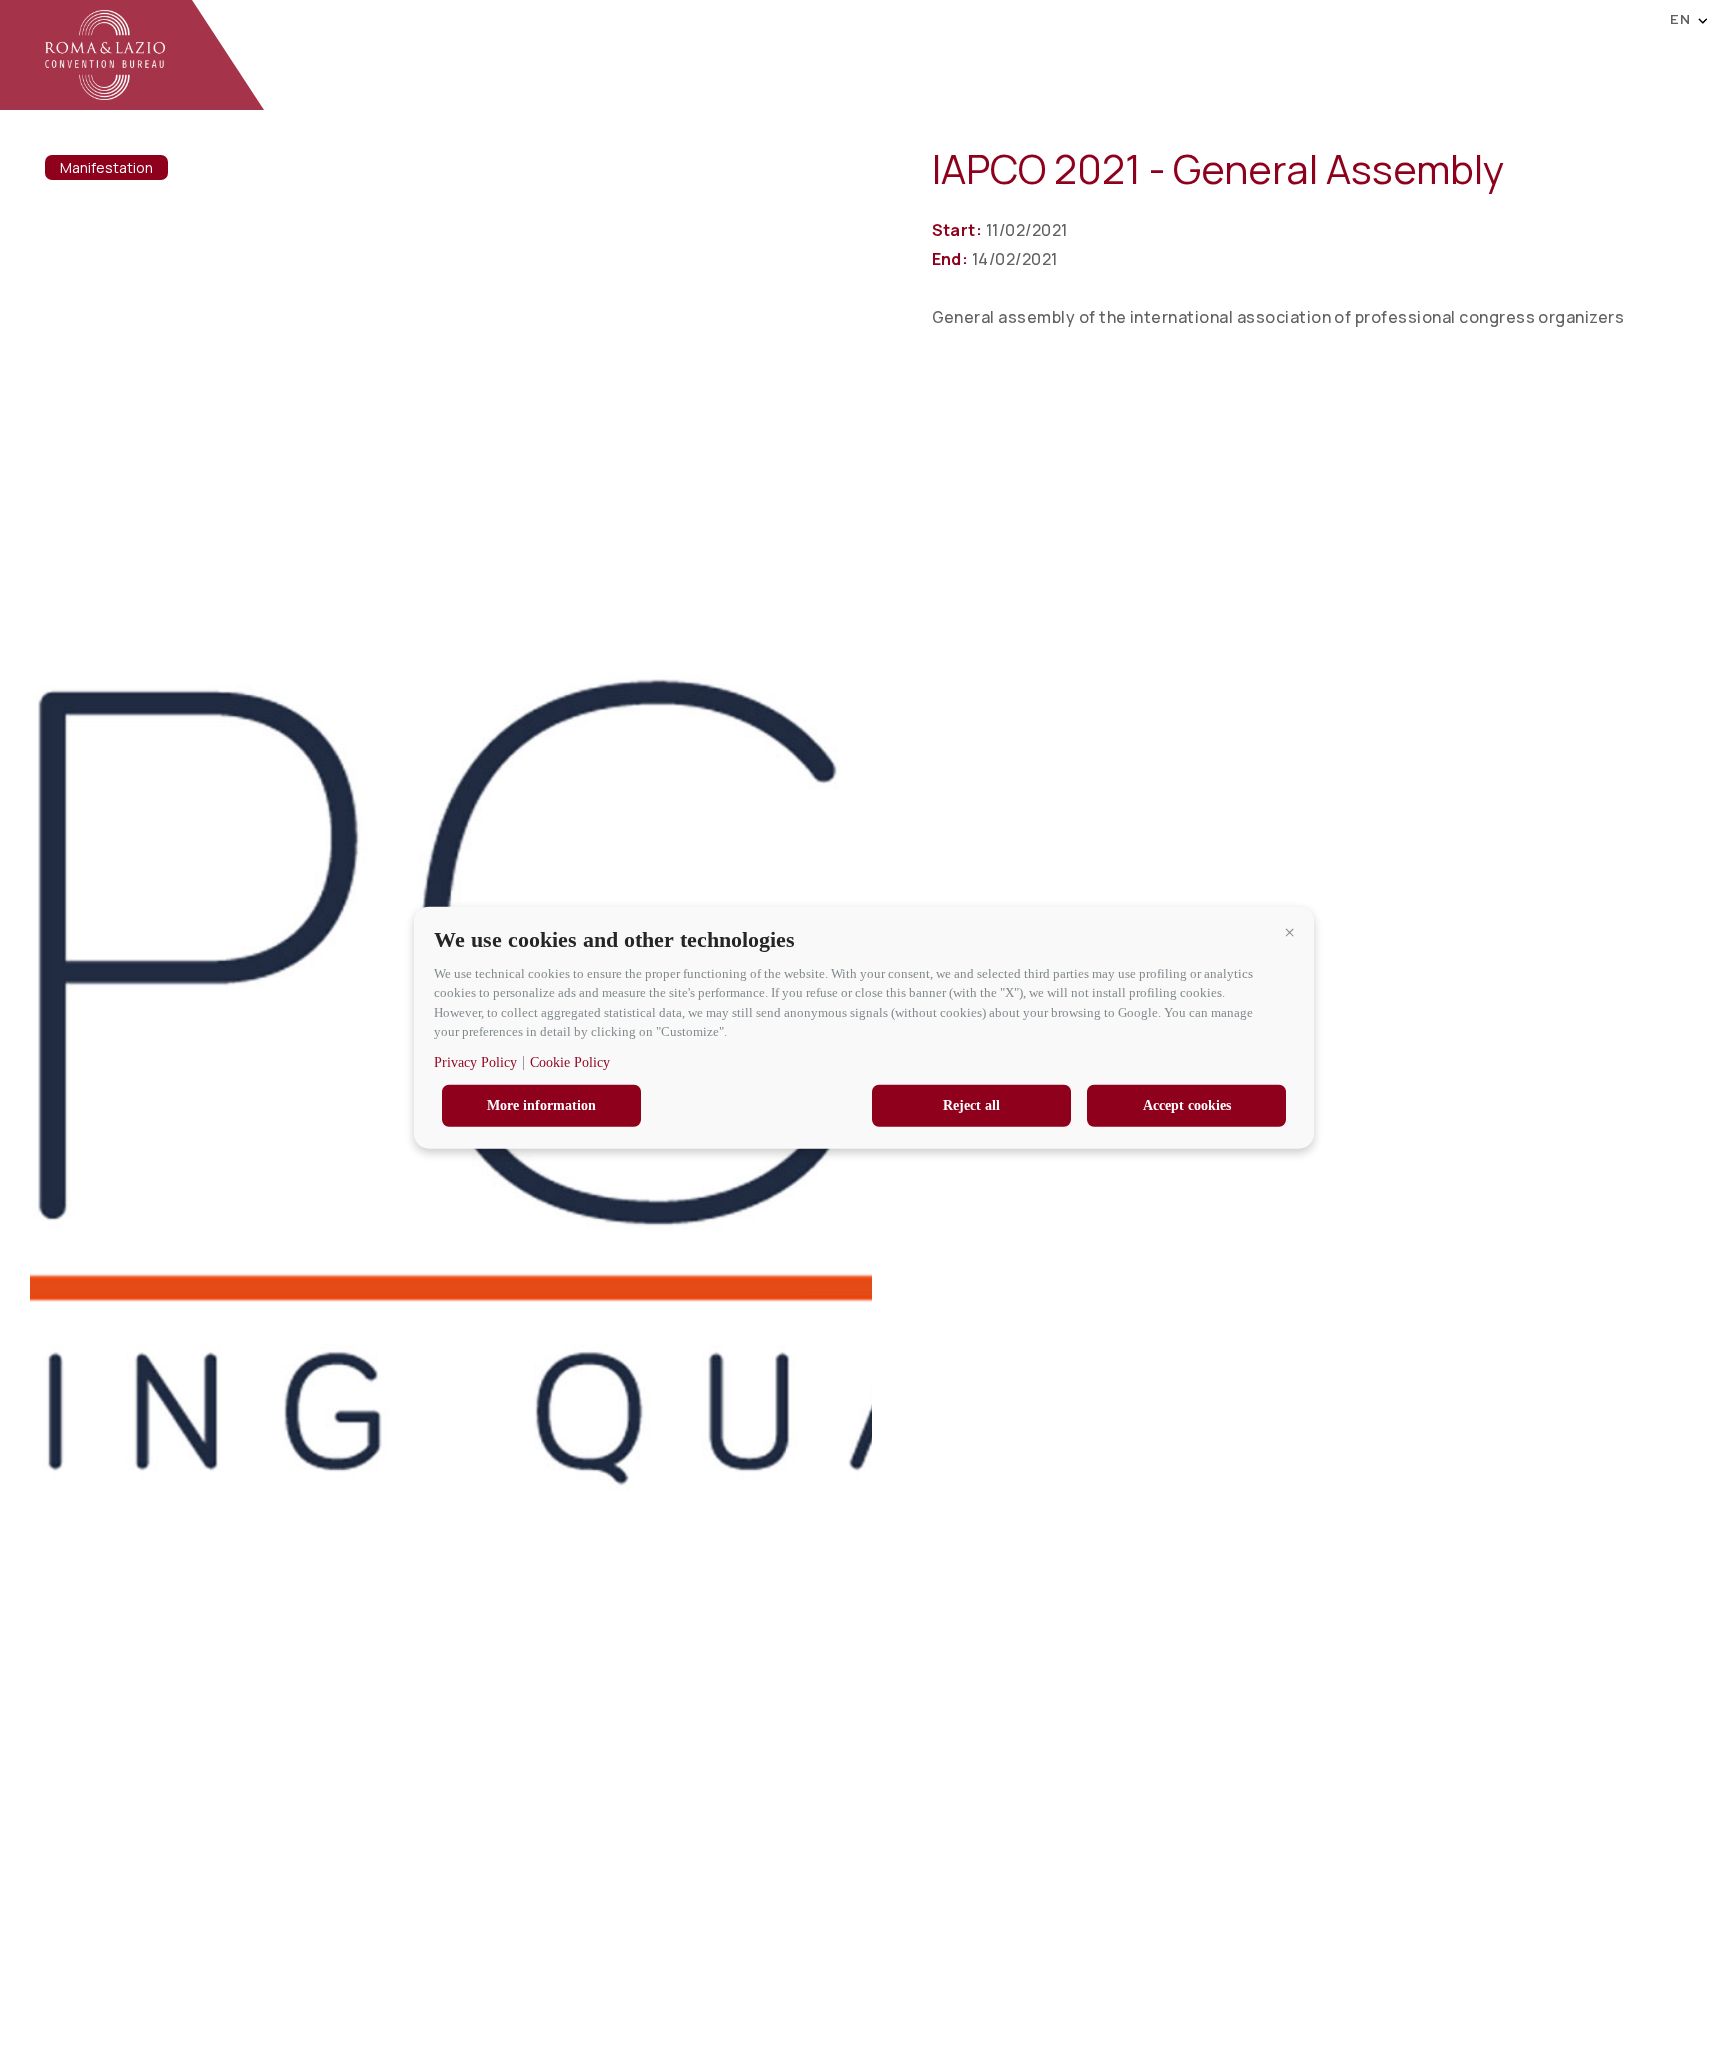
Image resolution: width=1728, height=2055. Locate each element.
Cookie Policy (570, 1061)
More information (541, 1104)
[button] (1289, 932)
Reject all (971, 1104)
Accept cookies (1187, 1104)
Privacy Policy (475, 1061)
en (1681, 19)
